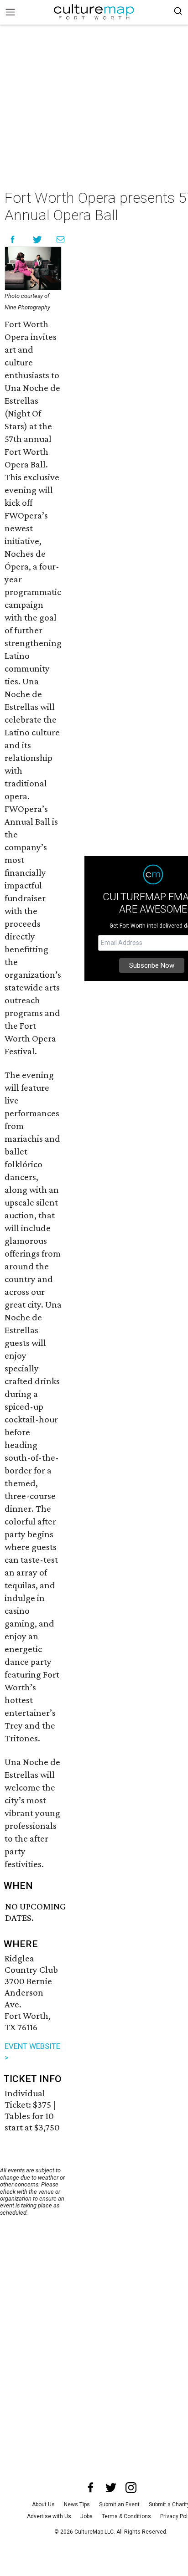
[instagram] (131, 2488)
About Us (43, 2504)
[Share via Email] (60, 239)
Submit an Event (119, 2504)
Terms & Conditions (126, 2516)
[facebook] (91, 2488)
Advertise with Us (49, 2516)
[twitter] (111, 2488)
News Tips (77, 2504)
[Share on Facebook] (13, 239)
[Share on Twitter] (38, 239)
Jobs (86, 2516)
